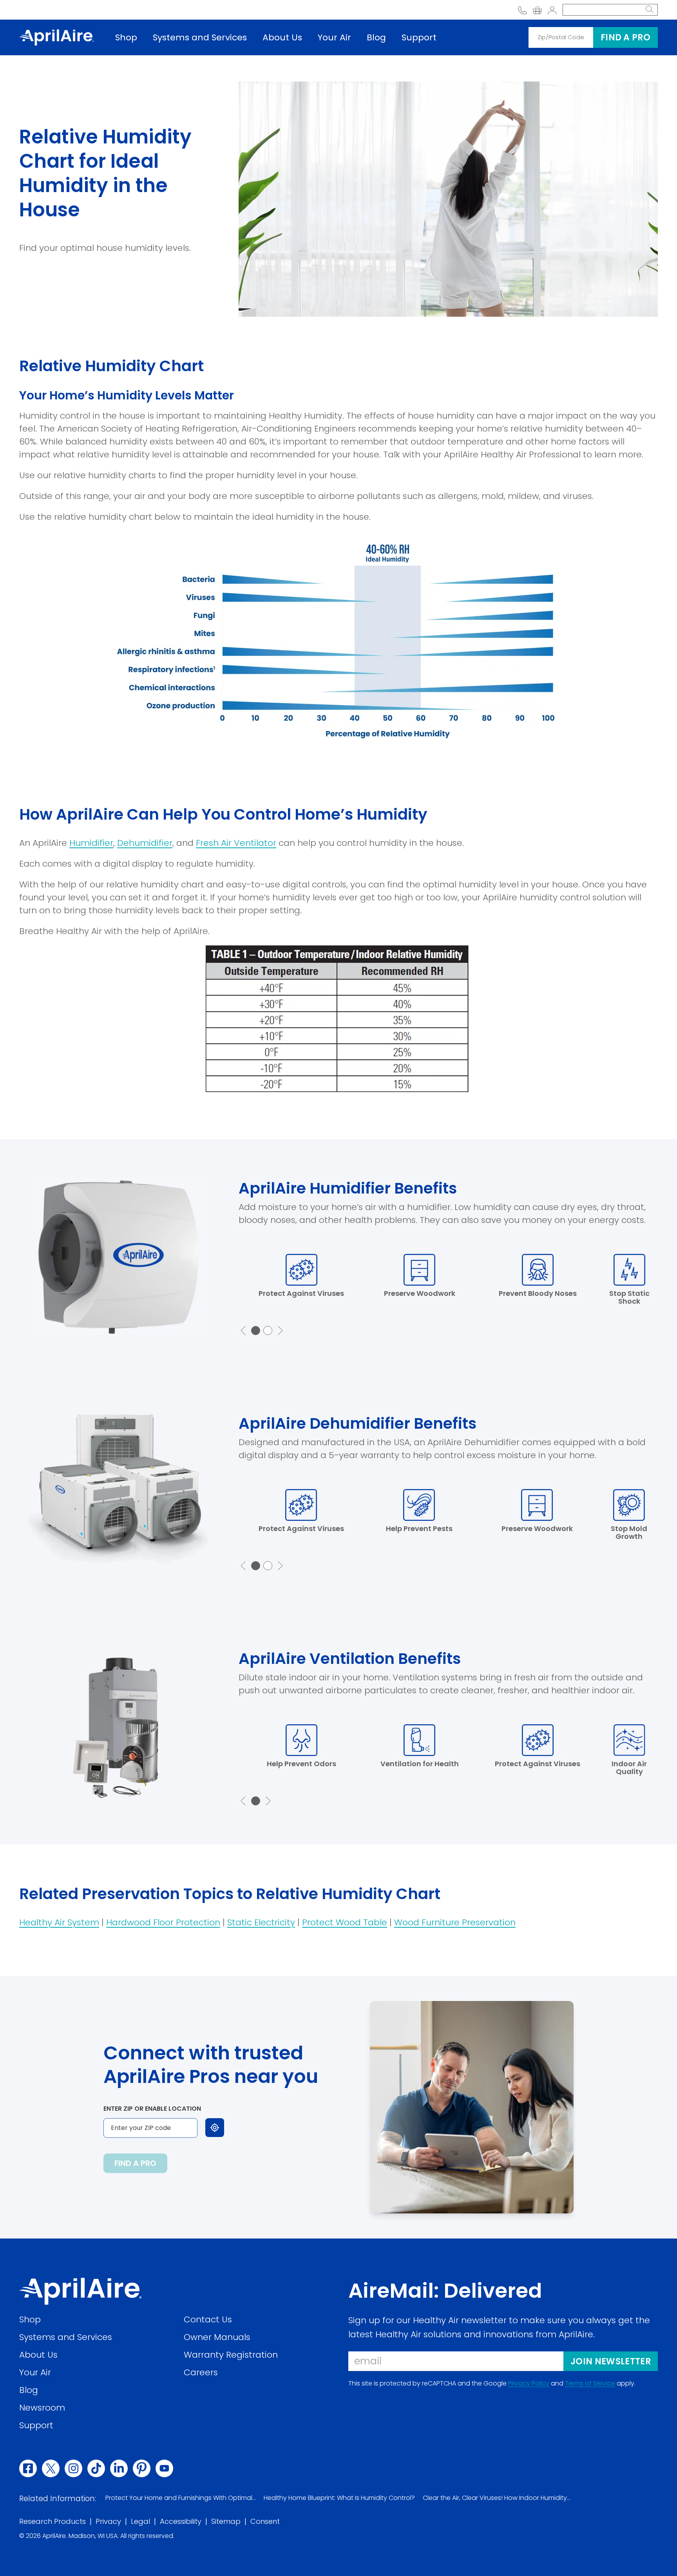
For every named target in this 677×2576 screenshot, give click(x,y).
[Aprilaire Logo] (80, 2291)
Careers (201, 2372)
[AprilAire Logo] (56, 37)
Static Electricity (261, 1922)
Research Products (52, 2522)
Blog (376, 37)
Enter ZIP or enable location (152, 2109)
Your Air (334, 37)
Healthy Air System (59, 1922)
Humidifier (91, 843)
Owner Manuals (217, 2337)
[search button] (650, 10)
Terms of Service (590, 2384)
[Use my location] (215, 2128)
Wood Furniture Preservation (455, 1922)
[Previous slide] (243, 1331)
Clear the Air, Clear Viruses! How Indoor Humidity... (497, 2498)
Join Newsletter (611, 2361)
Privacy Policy (529, 2384)
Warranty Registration (231, 2355)
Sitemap (226, 2522)
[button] (256, 1331)
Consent (265, 2522)
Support (419, 37)
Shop (126, 37)
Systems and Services (200, 37)
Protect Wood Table (345, 1922)
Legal (140, 2522)
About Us (282, 37)
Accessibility (181, 2522)
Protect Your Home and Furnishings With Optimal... (181, 2498)
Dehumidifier (145, 843)
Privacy (108, 2522)
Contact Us (208, 2319)
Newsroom (42, 2408)
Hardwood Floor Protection (163, 1922)
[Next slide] (280, 1331)
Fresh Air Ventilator (236, 843)
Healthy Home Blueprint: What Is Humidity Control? (339, 2498)
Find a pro (625, 37)
